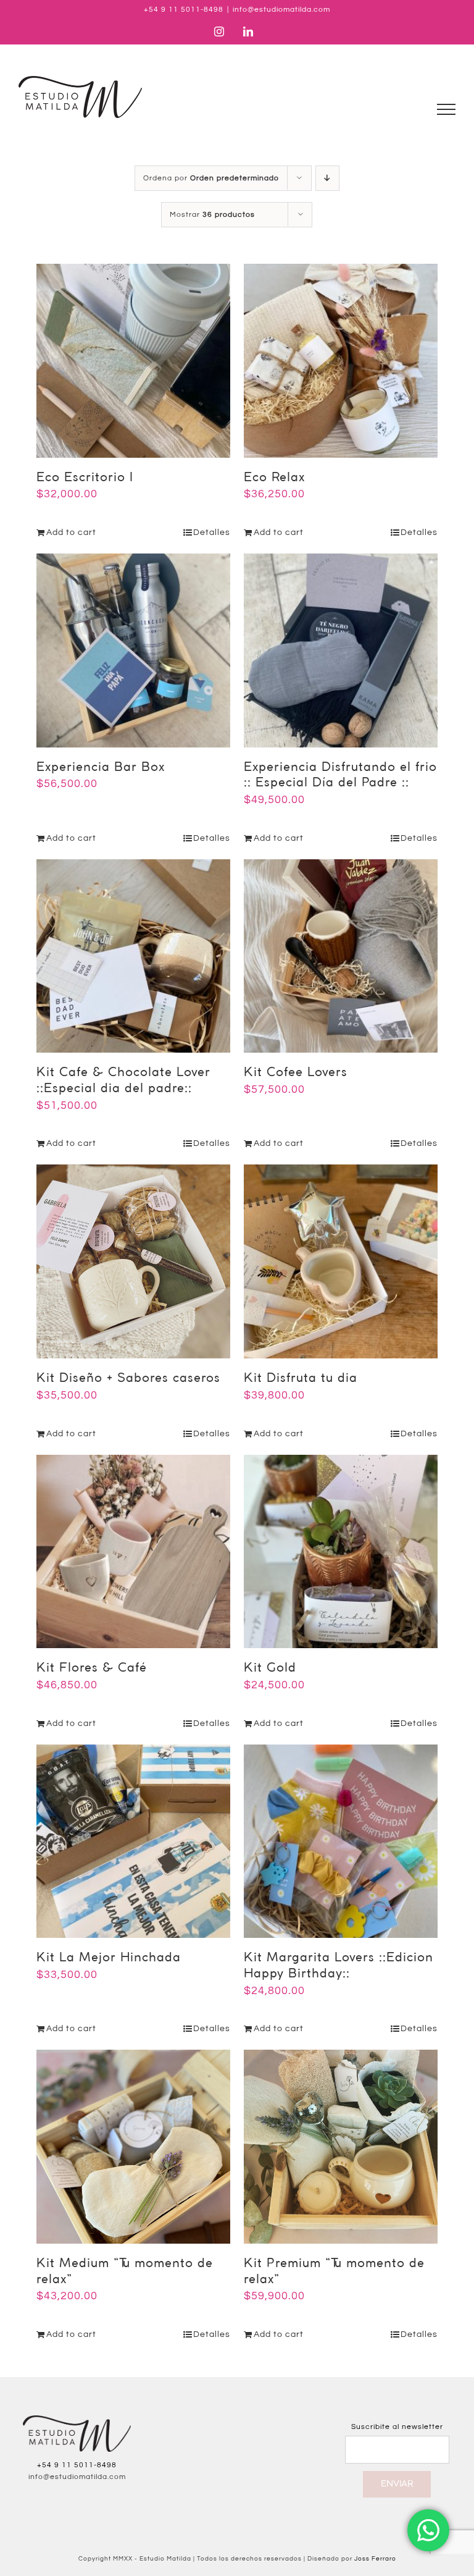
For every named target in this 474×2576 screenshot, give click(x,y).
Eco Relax (274, 478)
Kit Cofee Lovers (296, 1073)
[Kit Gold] (341, 1552)
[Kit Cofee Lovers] (341, 956)
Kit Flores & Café (92, 1668)
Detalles (212, 532)
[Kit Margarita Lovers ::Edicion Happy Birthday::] (341, 1842)
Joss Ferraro (375, 2559)
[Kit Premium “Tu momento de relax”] (341, 2147)
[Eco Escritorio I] (133, 361)
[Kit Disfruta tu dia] (341, 1261)
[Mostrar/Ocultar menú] (447, 109)
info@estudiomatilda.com (281, 10)
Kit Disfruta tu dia (301, 1378)
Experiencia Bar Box (101, 768)
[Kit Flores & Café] (133, 1552)
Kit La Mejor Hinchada (109, 1958)
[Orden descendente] (327, 178)
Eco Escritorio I (85, 478)
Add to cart (71, 532)
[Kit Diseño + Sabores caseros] (133, 1261)
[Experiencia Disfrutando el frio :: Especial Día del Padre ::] (341, 650)
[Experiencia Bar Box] (133, 650)
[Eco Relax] (341, 361)
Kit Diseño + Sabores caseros (128, 1378)
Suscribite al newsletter (397, 2427)
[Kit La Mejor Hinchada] (133, 1842)
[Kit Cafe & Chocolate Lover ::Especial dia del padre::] (133, 956)
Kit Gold (270, 1668)
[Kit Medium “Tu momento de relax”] (133, 2147)
